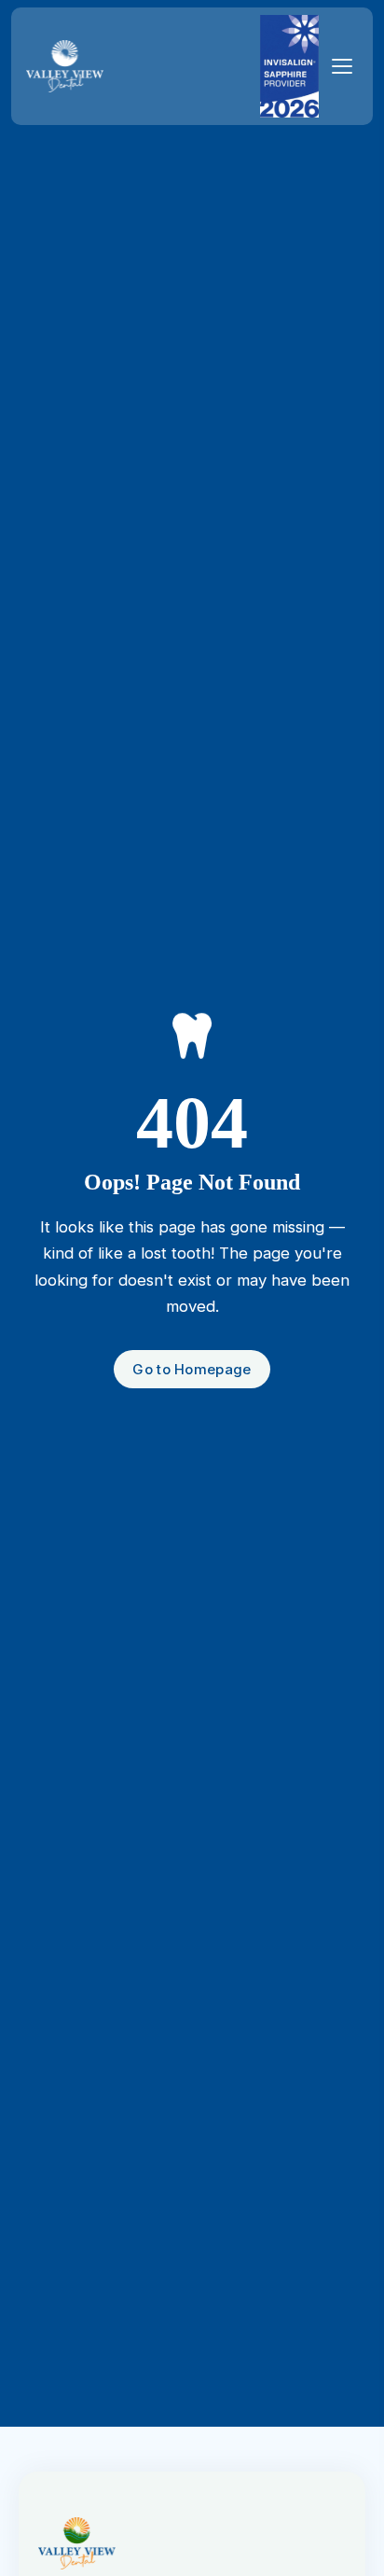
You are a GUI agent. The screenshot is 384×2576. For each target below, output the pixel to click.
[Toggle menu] (342, 66)
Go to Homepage (192, 1369)
